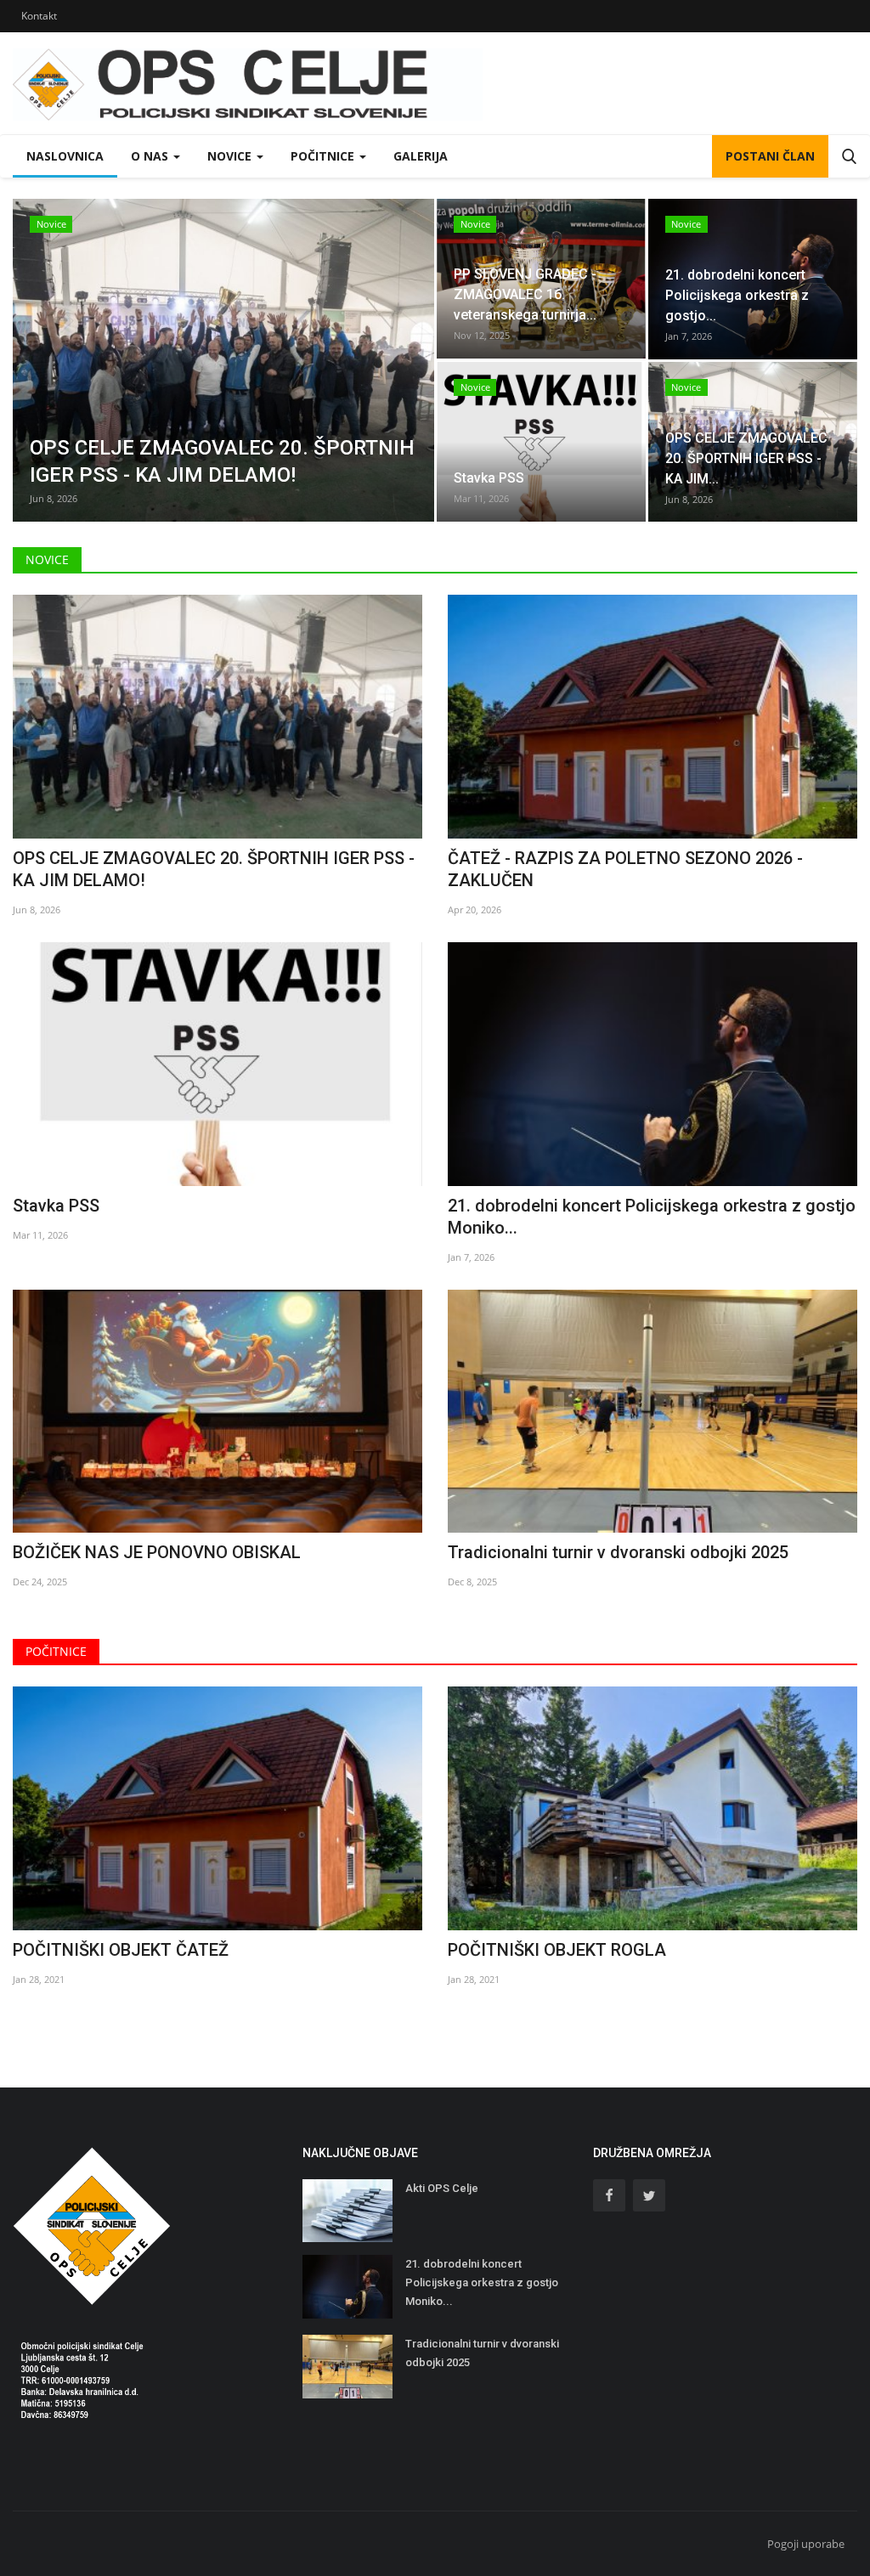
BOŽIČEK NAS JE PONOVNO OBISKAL (157, 1552)
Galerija (421, 156)
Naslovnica (65, 156)
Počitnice (56, 1651)
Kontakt (39, 16)
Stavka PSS (56, 1206)
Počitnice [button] (324, 156)
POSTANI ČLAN (770, 156)
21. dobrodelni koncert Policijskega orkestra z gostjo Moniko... (652, 1217)
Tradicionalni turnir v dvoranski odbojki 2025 (618, 1552)
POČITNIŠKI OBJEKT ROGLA (557, 1950)
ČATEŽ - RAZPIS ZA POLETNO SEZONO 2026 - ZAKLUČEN (625, 869)
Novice (47, 559)
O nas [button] (151, 156)
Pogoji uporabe (806, 2544)
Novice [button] (231, 156)
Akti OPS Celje (442, 2188)
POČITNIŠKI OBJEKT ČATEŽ (121, 1950)
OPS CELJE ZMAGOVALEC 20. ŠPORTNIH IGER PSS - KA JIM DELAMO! (214, 869)
